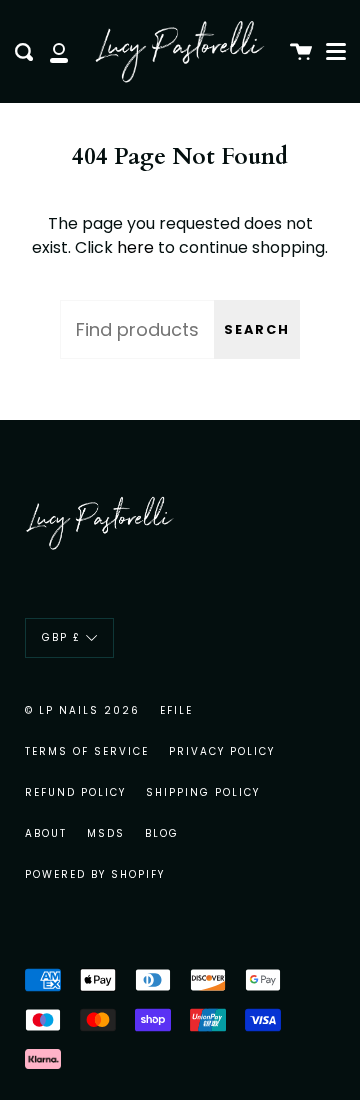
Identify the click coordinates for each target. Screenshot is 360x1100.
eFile (176, 710)
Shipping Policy (203, 792)
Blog (162, 833)
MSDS (106, 833)
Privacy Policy (222, 751)
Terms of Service (87, 751)
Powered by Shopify (95, 874)
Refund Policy (75, 792)
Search (257, 329)
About (46, 833)
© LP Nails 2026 (82, 710)
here (135, 247)
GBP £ (61, 637)
